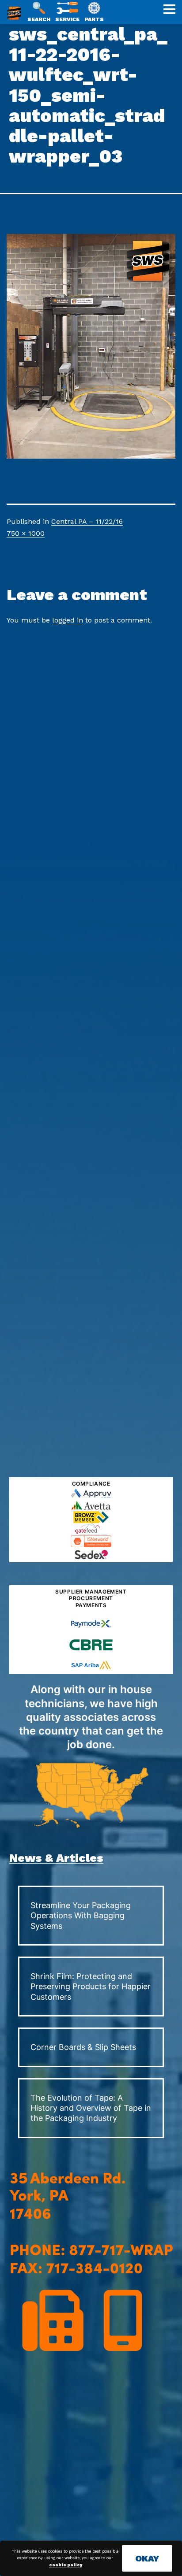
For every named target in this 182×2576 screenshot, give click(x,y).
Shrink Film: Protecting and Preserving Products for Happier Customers (91, 1987)
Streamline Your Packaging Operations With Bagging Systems (81, 1916)
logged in (68, 620)
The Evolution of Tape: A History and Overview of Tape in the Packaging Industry (91, 2108)
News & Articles (56, 1858)
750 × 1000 (26, 533)
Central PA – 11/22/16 (87, 521)
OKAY (147, 2558)
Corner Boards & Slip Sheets (83, 2047)
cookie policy (66, 2565)
